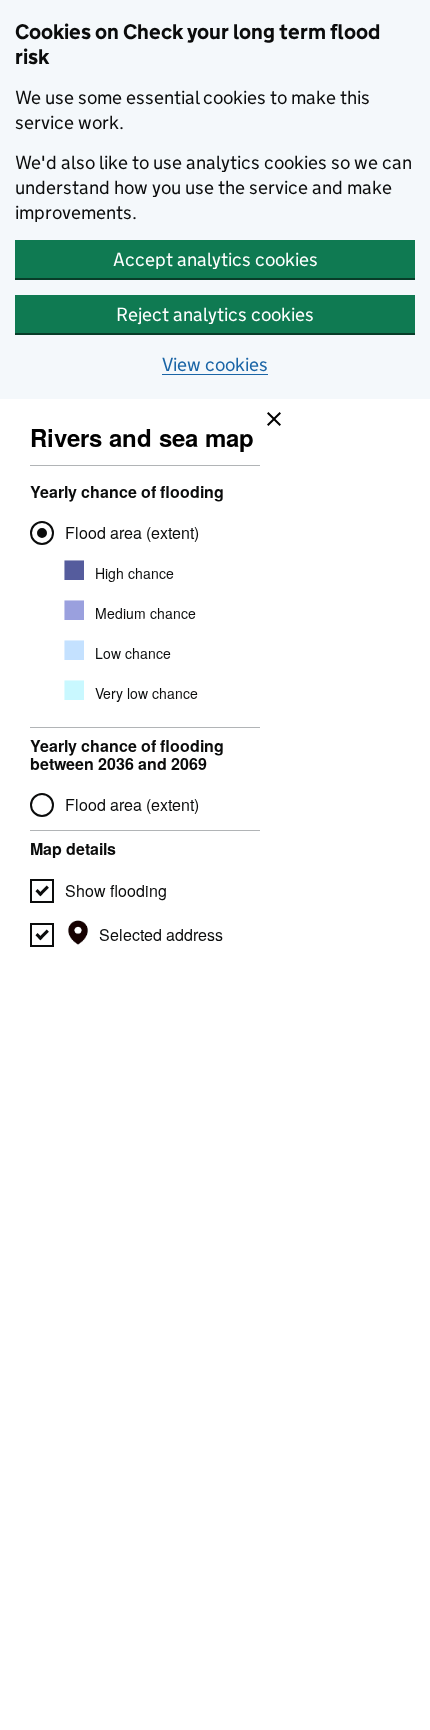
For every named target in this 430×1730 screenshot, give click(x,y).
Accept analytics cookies (215, 259)
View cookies (215, 364)
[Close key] (269, 414)
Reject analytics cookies (215, 314)
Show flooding (116, 890)
